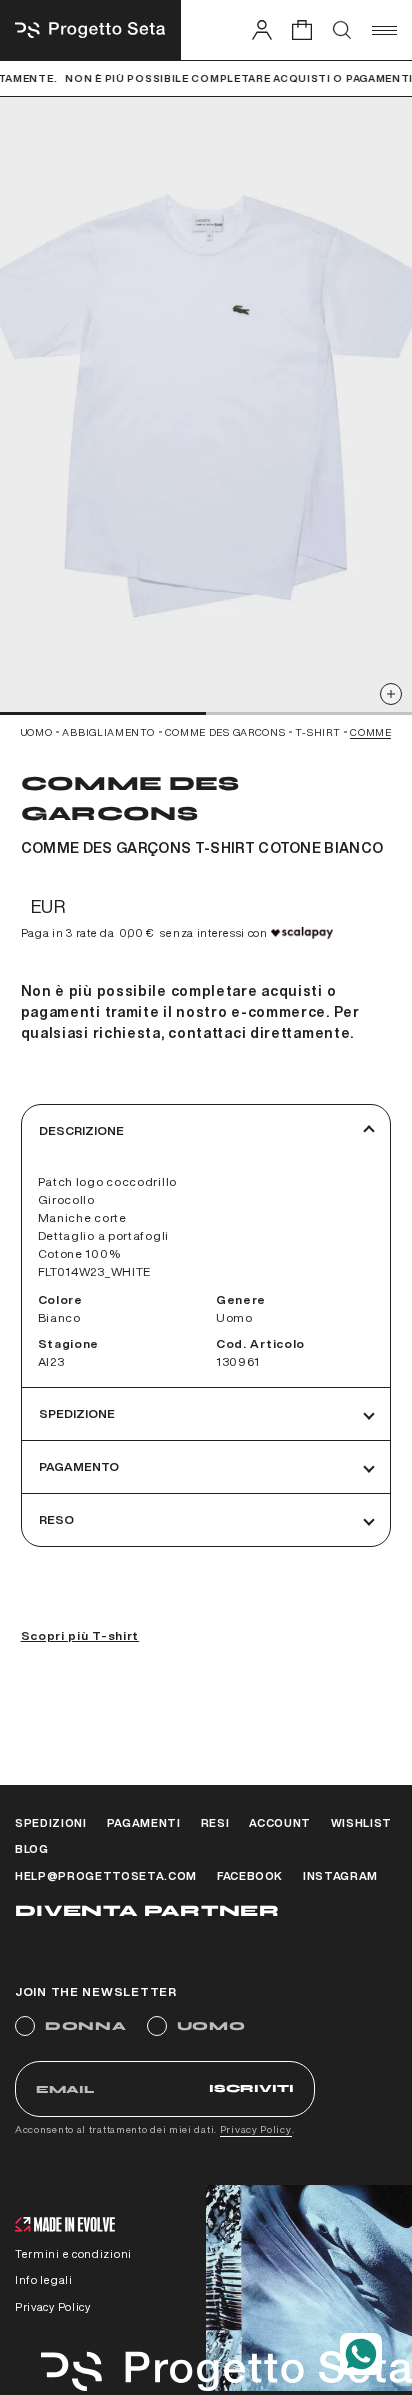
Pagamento (79, 1466)
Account (280, 1822)
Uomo (211, 2026)
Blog (32, 1848)
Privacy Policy (256, 2129)
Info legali (44, 2279)
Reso (56, 1519)
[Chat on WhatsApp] (361, 2354)
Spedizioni (51, 1822)
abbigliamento (108, 732)
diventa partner (147, 1910)
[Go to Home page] (90, 30)
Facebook (250, 1875)
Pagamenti (144, 1822)
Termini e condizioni (73, 2253)
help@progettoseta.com (106, 1875)
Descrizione (81, 1130)
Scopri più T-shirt (80, 1635)
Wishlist (361, 1822)
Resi (215, 1822)
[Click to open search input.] (342, 30)
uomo (37, 732)
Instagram (340, 1875)
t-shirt (317, 732)
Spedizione (77, 1413)
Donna (86, 2026)
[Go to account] (262, 29)
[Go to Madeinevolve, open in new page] (65, 2226)
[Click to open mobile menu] (384, 30)
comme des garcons (225, 732)
